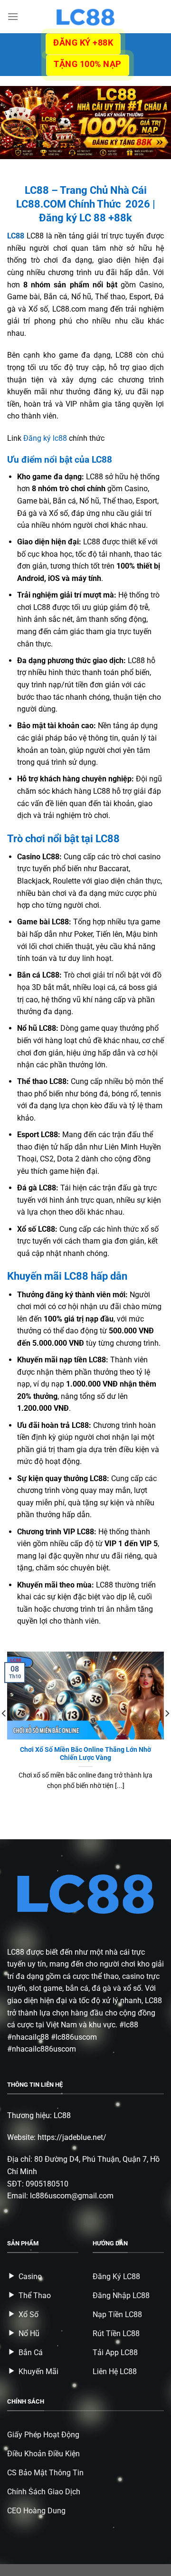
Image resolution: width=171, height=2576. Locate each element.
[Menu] (13, 16)
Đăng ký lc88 (45, 438)
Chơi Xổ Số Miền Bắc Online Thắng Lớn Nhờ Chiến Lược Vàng (85, 1754)
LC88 (16, 1952)
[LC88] (85, 17)
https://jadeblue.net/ (72, 2137)
